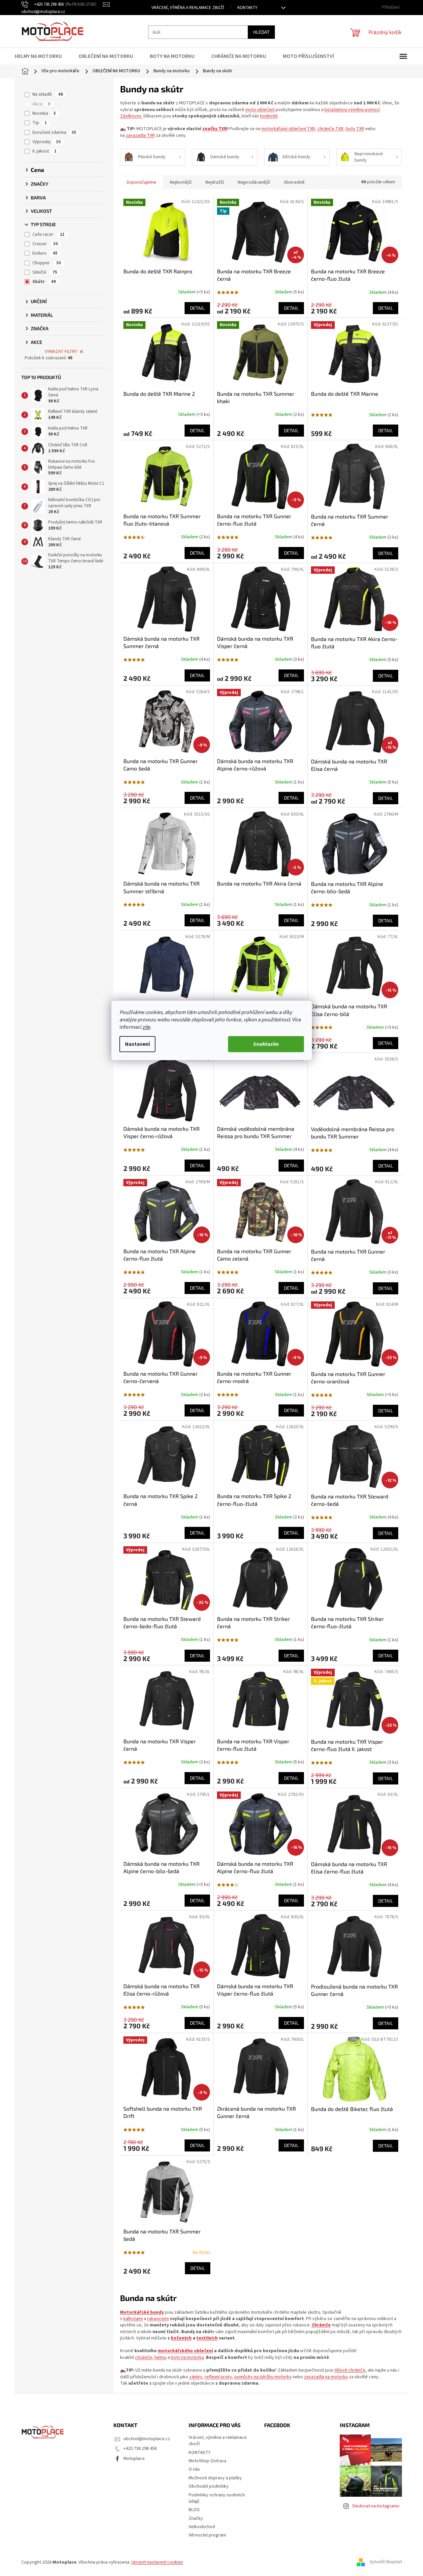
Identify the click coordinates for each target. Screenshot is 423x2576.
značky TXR (215, 129)
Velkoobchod (202, 2527)
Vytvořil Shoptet (386, 2562)
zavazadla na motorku (326, 2377)
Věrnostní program (207, 2535)
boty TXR (355, 129)
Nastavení (137, 1044)
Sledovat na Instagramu (376, 2506)
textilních (207, 2338)
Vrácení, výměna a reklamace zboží (188, 8)
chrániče (144, 2358)
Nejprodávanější (254, 182)
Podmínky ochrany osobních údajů (217, 2498)
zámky (196, 2377)
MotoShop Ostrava (207, 2461)
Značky (196, 2518)
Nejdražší (215, 182)
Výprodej (46, 142)
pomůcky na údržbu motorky (263, 2377)
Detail (197, 308)
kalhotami (133, 2319)
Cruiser (45, 244)
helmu (161, 2358)
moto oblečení (260, 110)
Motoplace (134, 2459)
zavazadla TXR (140, 135)
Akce (41, 104)
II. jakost (44, 151)
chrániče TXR (330, 129)
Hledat (261, 32)
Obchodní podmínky (209, 2486)
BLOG (194, 2510)
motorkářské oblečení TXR (288, 129)
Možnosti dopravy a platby (215, 2478)
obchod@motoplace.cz (147, 2439)
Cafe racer (48, 235)
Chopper (47, 263)
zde (146, 1027)
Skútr (44, 282)
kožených (181, 2338)
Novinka (44, 113)
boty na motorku (187, 2358)
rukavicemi (158, 2319)
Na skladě (48, 94)
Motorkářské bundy (142, 2312)
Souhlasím (266, 1044)
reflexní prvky (218, 2377)
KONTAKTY (247, 8)
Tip (40, 123)
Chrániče (321, 2325)
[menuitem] (42, 56)
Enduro (45, 253)
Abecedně (294, 182)
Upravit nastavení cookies (157, 2562)
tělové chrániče (350, 2370)
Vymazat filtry (61, 352)
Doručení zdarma (54, 132)
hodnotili (269, 116)
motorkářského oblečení (185, 2351)
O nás (194, 2469)
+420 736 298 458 (140, 2449)
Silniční (45, 272)
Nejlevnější (181, 182)
